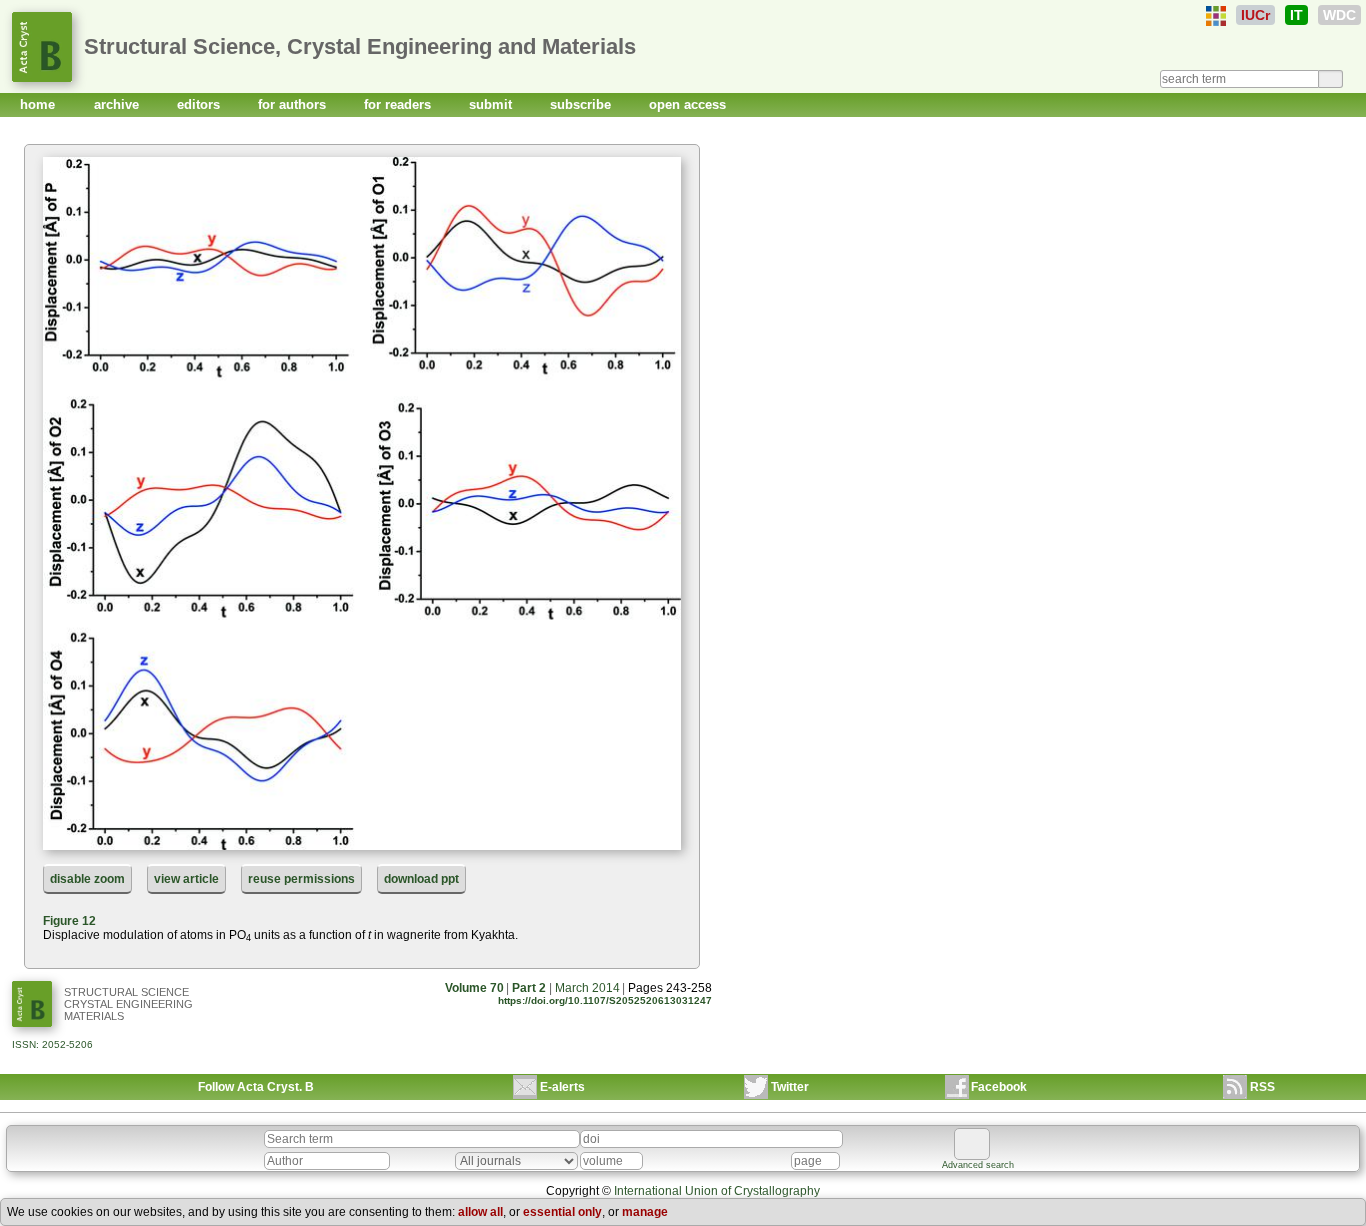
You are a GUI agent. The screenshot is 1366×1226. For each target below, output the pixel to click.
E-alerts (562, 1087)
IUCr (1255, 15)
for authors (294, 104)
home (39, 104)
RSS (1262, 1087)
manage (645, 1212)
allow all (480, 1212)
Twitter (790, 1087)
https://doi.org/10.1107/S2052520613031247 (605, 1000)
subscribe (582, 104)
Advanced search (978, 1165)
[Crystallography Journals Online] (1216, 16)
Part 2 (529, 988)
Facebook (999, 1087)
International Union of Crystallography (717, 1191)
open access (687, 104)
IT (1296, 15)
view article (186, 879)
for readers (399, 104)
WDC (1339, 15)
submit (492, 104)
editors (200, 104)
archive (118, 104)
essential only (562, 1212)
